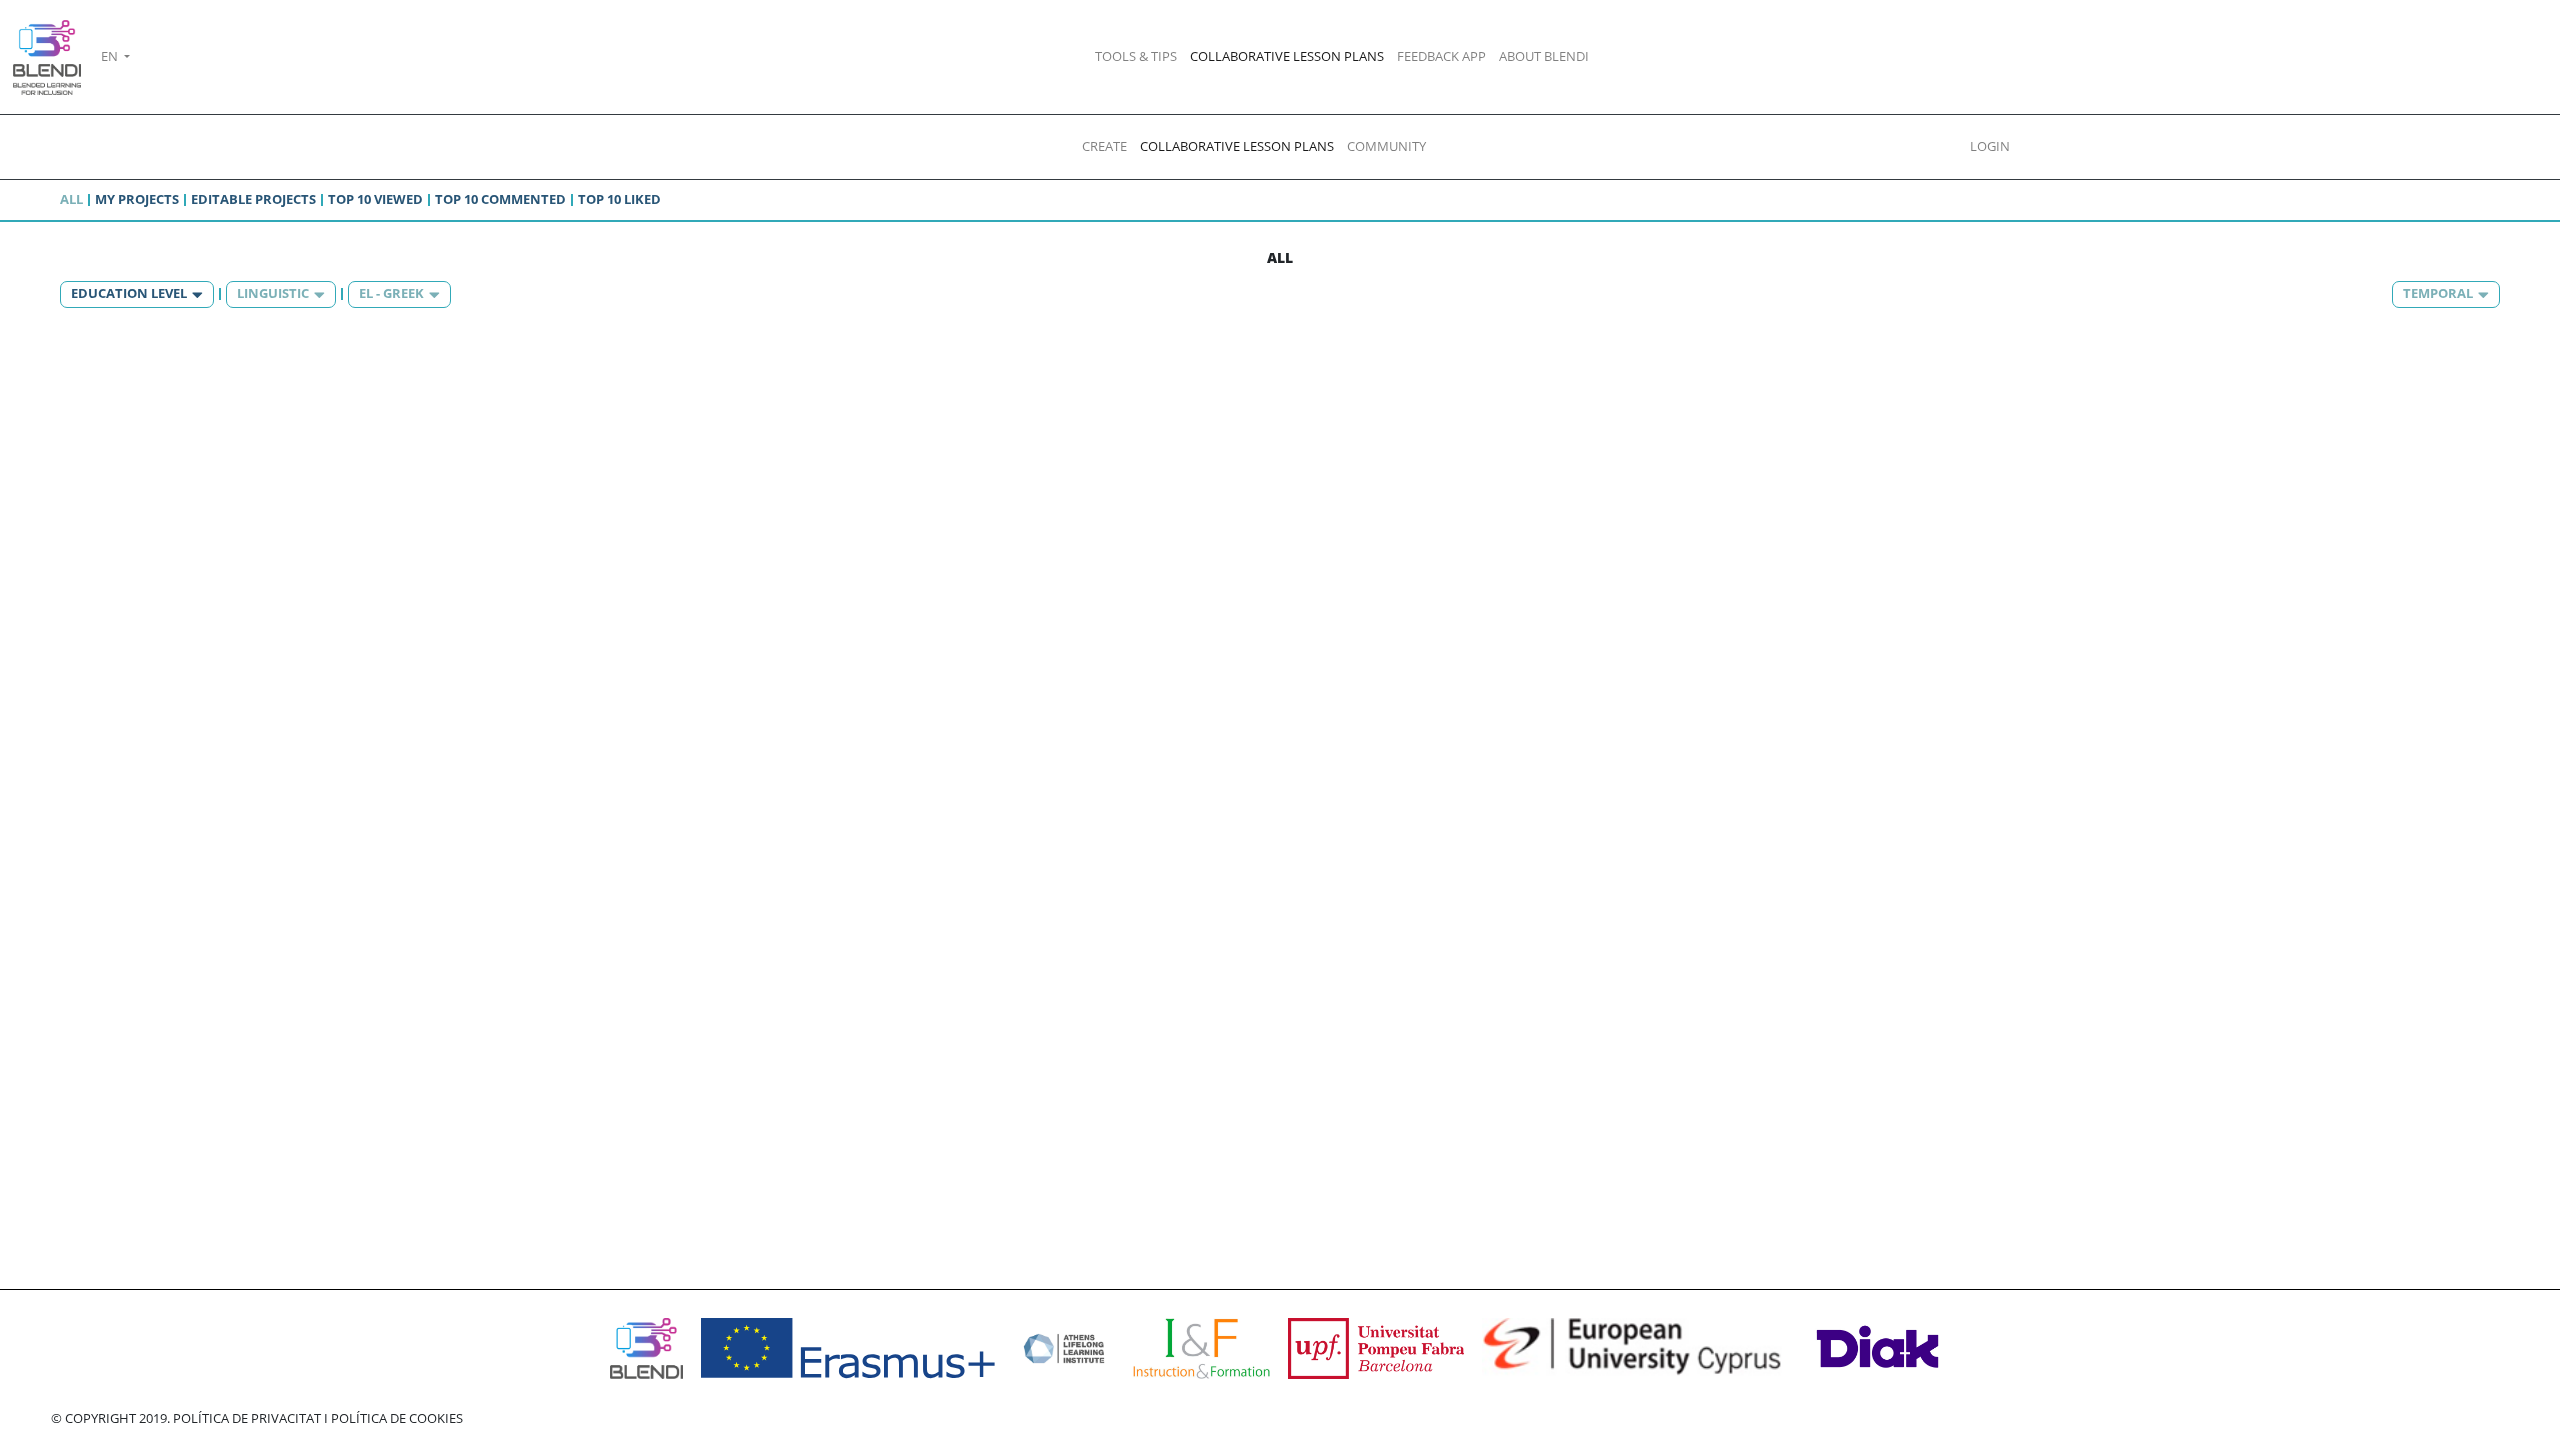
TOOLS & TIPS (1136, 56)
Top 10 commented (500, 199)
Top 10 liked (619, 199)
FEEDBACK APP (1441, 56)
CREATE (1104, 146)
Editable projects (253, 199)
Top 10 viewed (375, 199)
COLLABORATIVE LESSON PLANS (1287, 56)
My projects (137, 199)
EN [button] (111, 56)
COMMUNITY (1386, 146)
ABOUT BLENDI (1544, 56)
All (71, 199)
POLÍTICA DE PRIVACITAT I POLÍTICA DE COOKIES (318, 1418)
